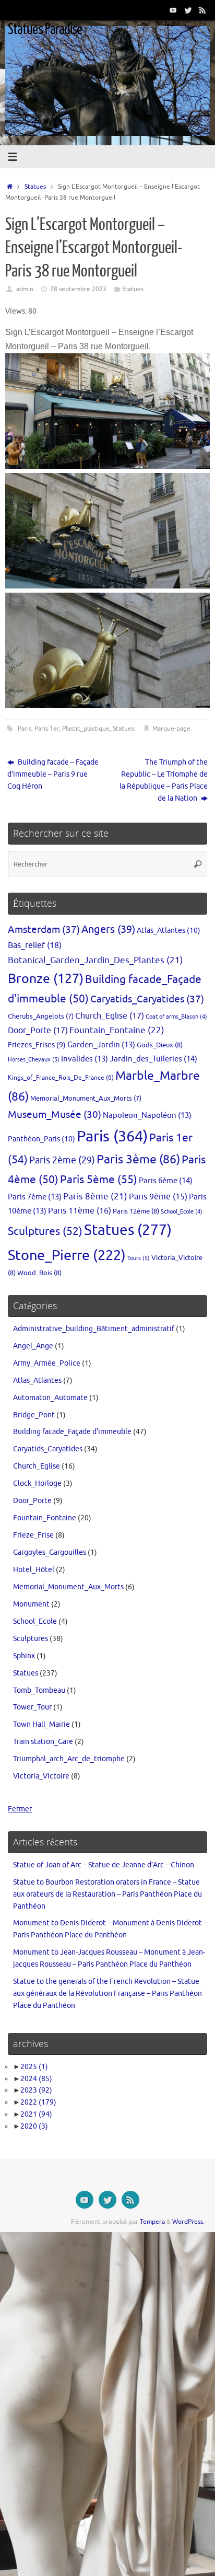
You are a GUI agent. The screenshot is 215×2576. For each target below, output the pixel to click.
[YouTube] (173, 10)
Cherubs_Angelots (41, 1016)
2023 (36, 2090)
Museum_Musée (55, 1115)
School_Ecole (182, 1212)
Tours (139, 1258)
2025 (34, 2067)
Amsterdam (44, 929)
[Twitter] (188, 10)
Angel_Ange (33, 1346)
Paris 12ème (136, 1211)
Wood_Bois (39, 1273)
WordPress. (188, 2222)
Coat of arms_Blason (176, 1017)
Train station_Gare (43, 1742)
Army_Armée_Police (47, 1363)
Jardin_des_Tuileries (153, 1059)
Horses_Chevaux (34, 1059)
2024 (36, 2079)
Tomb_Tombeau (39, 1690)
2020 (34, 2126)
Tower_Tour (32, 1707)
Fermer (20, 1809)
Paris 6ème (166, 1181)
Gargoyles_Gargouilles (50, 1552)
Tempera (152, 2222)
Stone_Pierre (67, 1255)
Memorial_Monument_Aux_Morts (86, 1099)
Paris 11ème (80, 1211)
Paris (25, 729)
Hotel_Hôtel (34, 1570)
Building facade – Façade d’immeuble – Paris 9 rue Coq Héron (53, 774)
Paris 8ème (95, 1197)
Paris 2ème (62, 1160)
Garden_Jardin (101, 1045)
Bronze (46, 979)
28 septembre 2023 (78, 289)
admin (25, 289)
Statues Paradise (45, 29)
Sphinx (24, 1656)
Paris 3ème (138, 1159)
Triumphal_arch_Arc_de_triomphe (69, 1759)
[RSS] (202, 10)
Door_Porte (38, 1030)
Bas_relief (35, 945)
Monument (31, 1604)
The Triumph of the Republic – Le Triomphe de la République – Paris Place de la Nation (164, 780)
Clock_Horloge (37, 1483)
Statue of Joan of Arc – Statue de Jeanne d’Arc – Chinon (104, 1865)
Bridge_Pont (34, 1415)
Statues (35, 187)
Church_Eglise (110, 1016)
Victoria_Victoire (41, 1776)
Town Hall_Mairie (41, 1724)
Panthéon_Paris (41, 1139)
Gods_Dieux (160, 1045)
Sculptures (45, 1231)
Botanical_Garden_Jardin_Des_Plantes (95, 960)
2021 (36, 2114)
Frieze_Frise (33, 1535)
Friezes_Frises (37, 1045)
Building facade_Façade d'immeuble (72, 1432)
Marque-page (171, 729)
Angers (108, 929)
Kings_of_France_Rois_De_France (61, 1078)
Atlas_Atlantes (169, 930)
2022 (38, 2102)
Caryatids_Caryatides (147, 999)
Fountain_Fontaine (117, 1030)
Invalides (85, 1059)
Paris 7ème (35, 1197)
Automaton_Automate (50, 1398)
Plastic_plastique (86, 729)
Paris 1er (47, 729)
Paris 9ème (158, 1197)
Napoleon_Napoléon (147, 1115)
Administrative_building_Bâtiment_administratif (94, 1329)
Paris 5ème (99, 1180)
